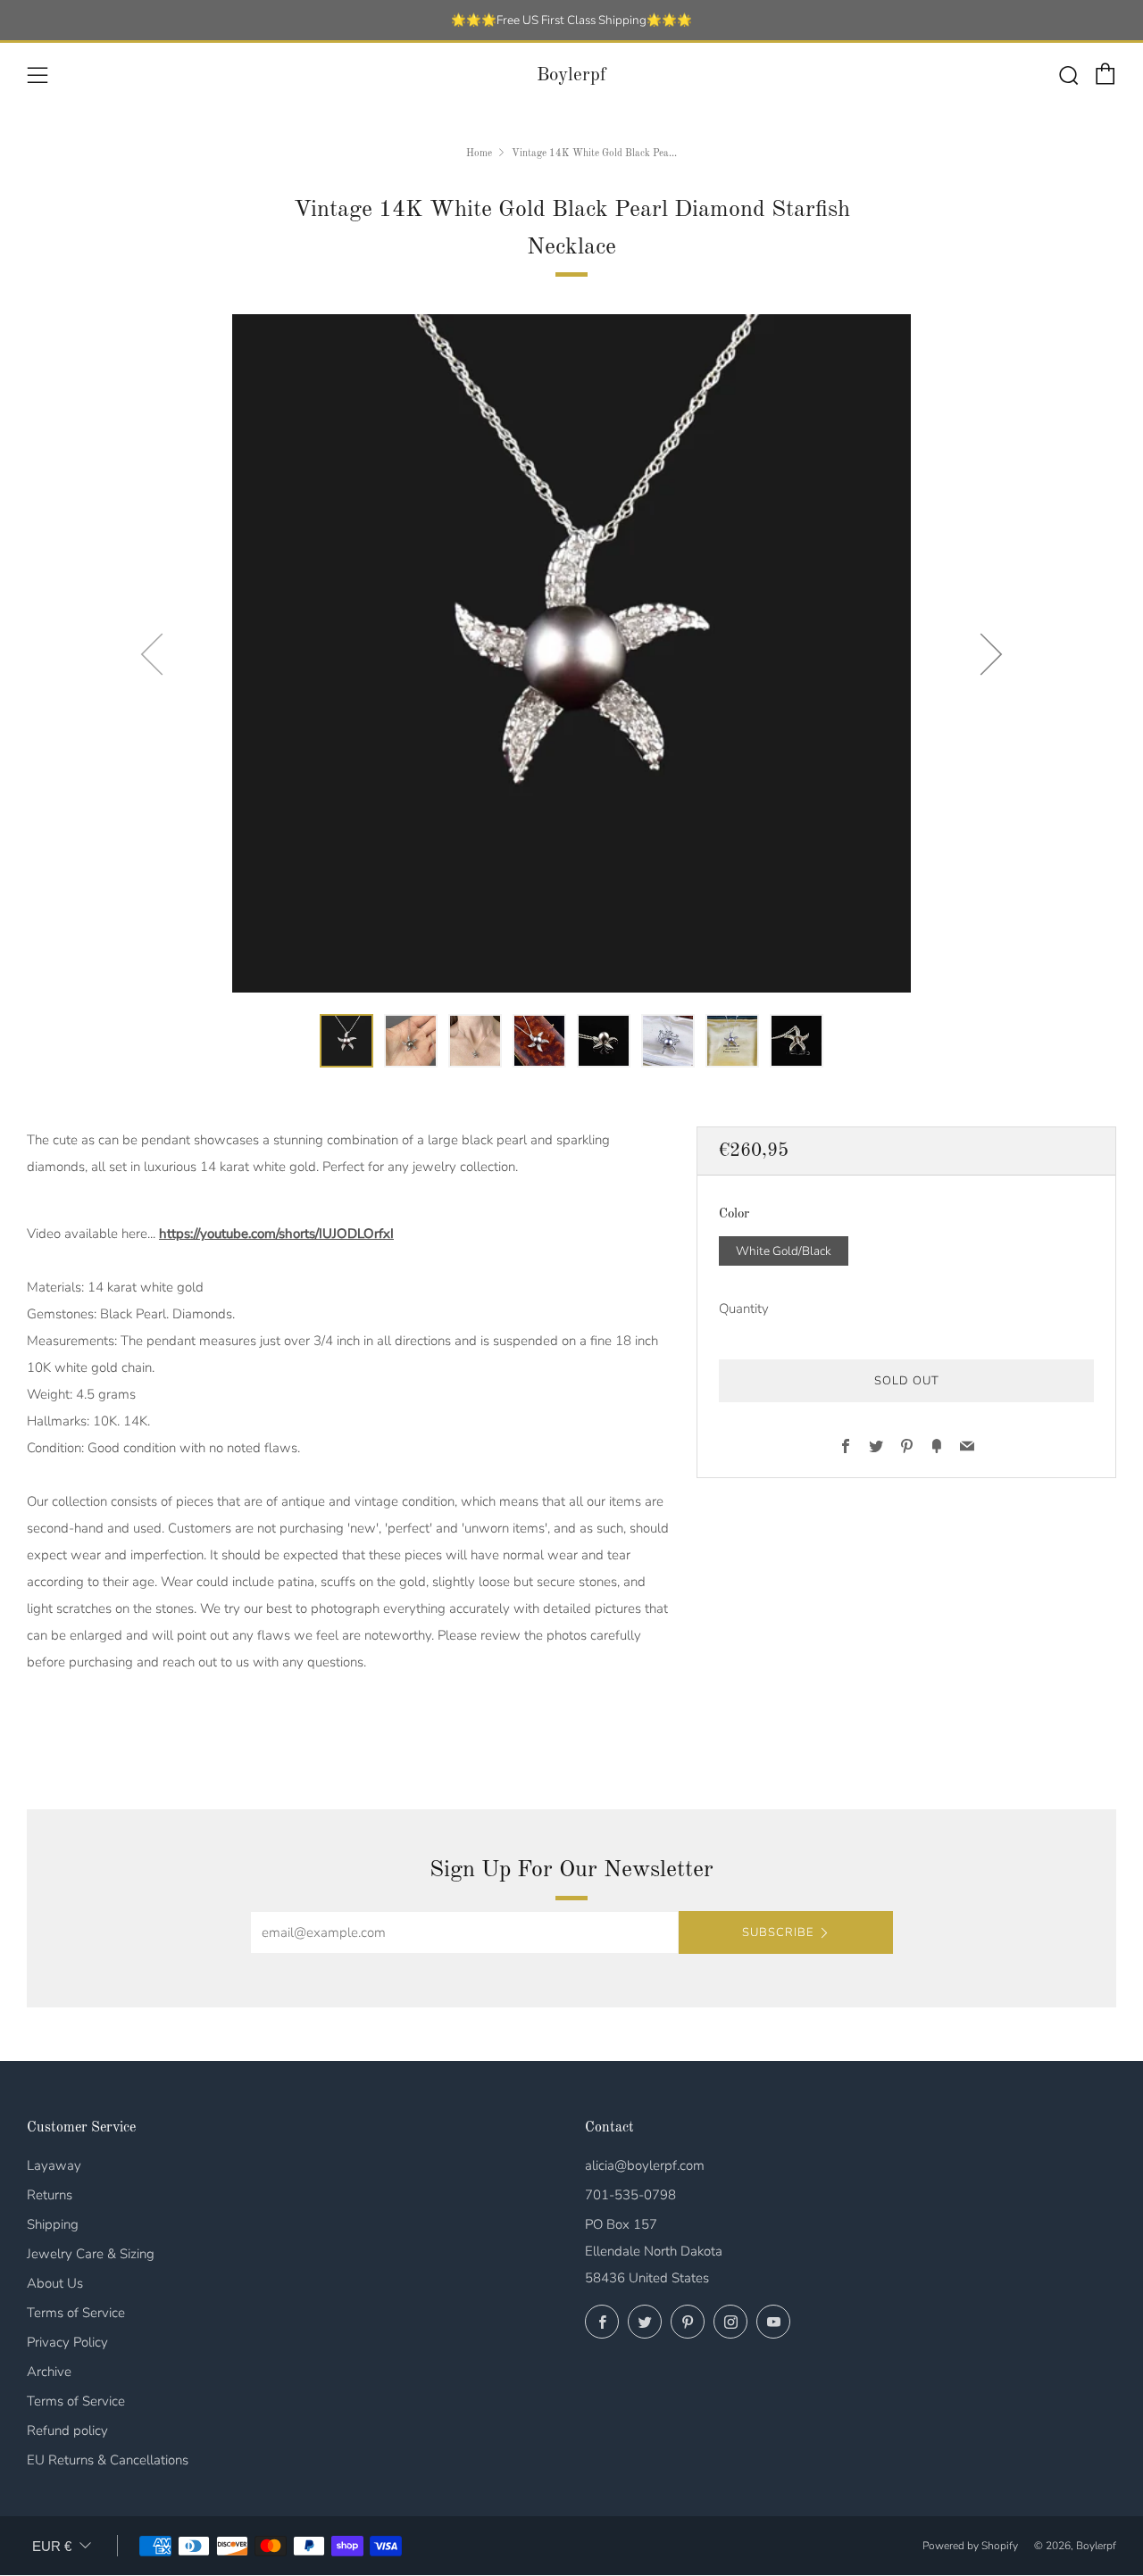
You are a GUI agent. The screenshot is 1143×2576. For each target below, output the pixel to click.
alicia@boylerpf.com (645, 2165)
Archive (49, 2372)
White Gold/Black (784, 1251)
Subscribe (778, 1932)
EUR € (52, 2546)
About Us (55, 2283)
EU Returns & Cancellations (108, 2460)
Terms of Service (76, 2313)
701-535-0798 (630, 2195)
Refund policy (67, 2431)
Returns (50, 2195)
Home (479, 154)
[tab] (346, 1041)
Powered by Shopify (970, 2546)
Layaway (54, 2165)
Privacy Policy (67, 2342)
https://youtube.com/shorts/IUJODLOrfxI (276, 1234)
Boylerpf (571, 75)
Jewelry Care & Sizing (91, 2254)
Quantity (744, 1309)
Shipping (53, 2224)
